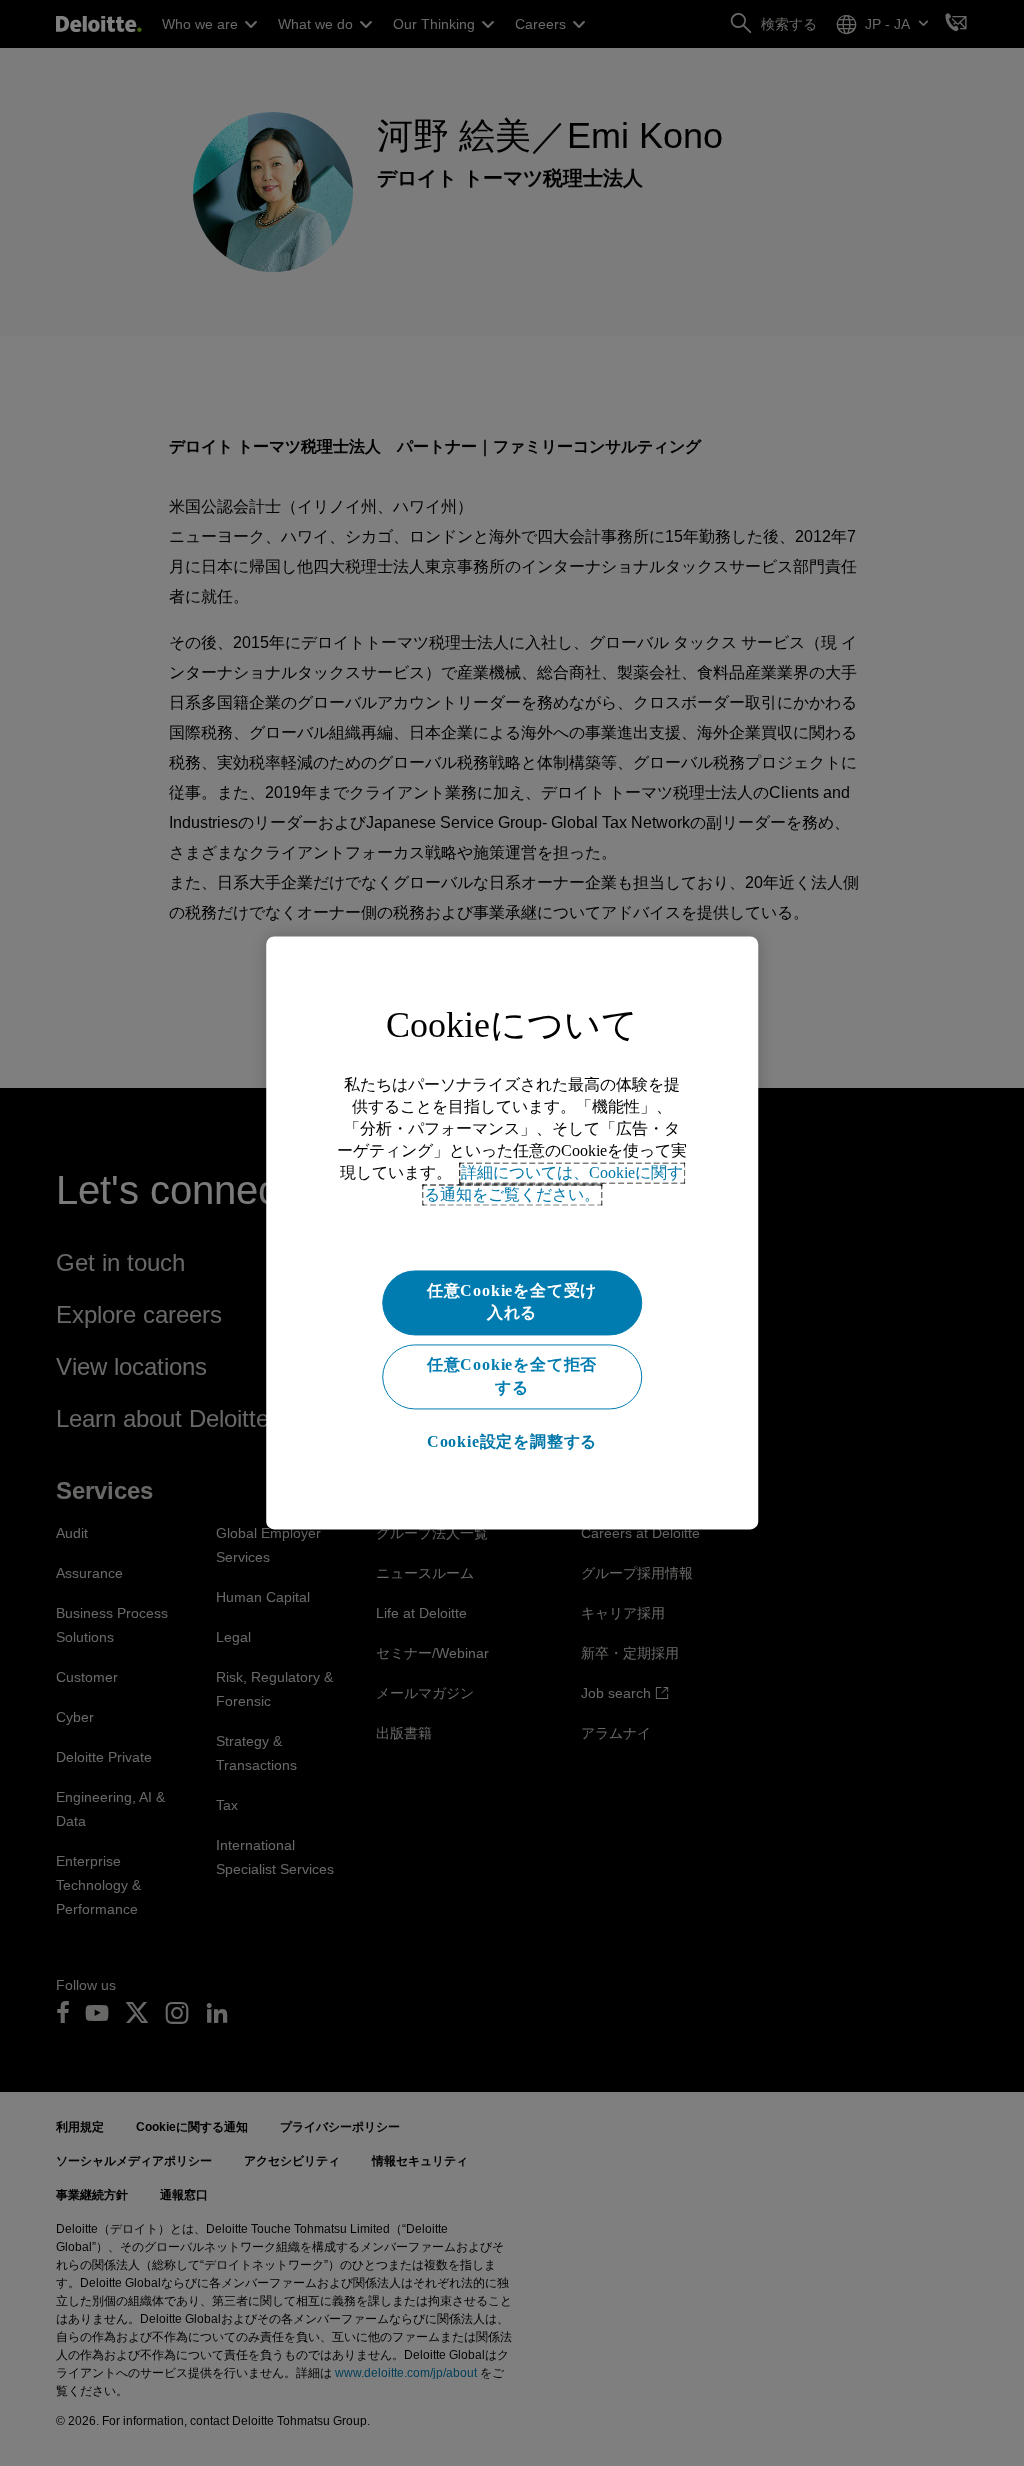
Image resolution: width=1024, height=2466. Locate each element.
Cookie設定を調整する (512, 1441)
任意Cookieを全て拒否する (512, 1376)
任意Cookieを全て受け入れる (512, 1301)
